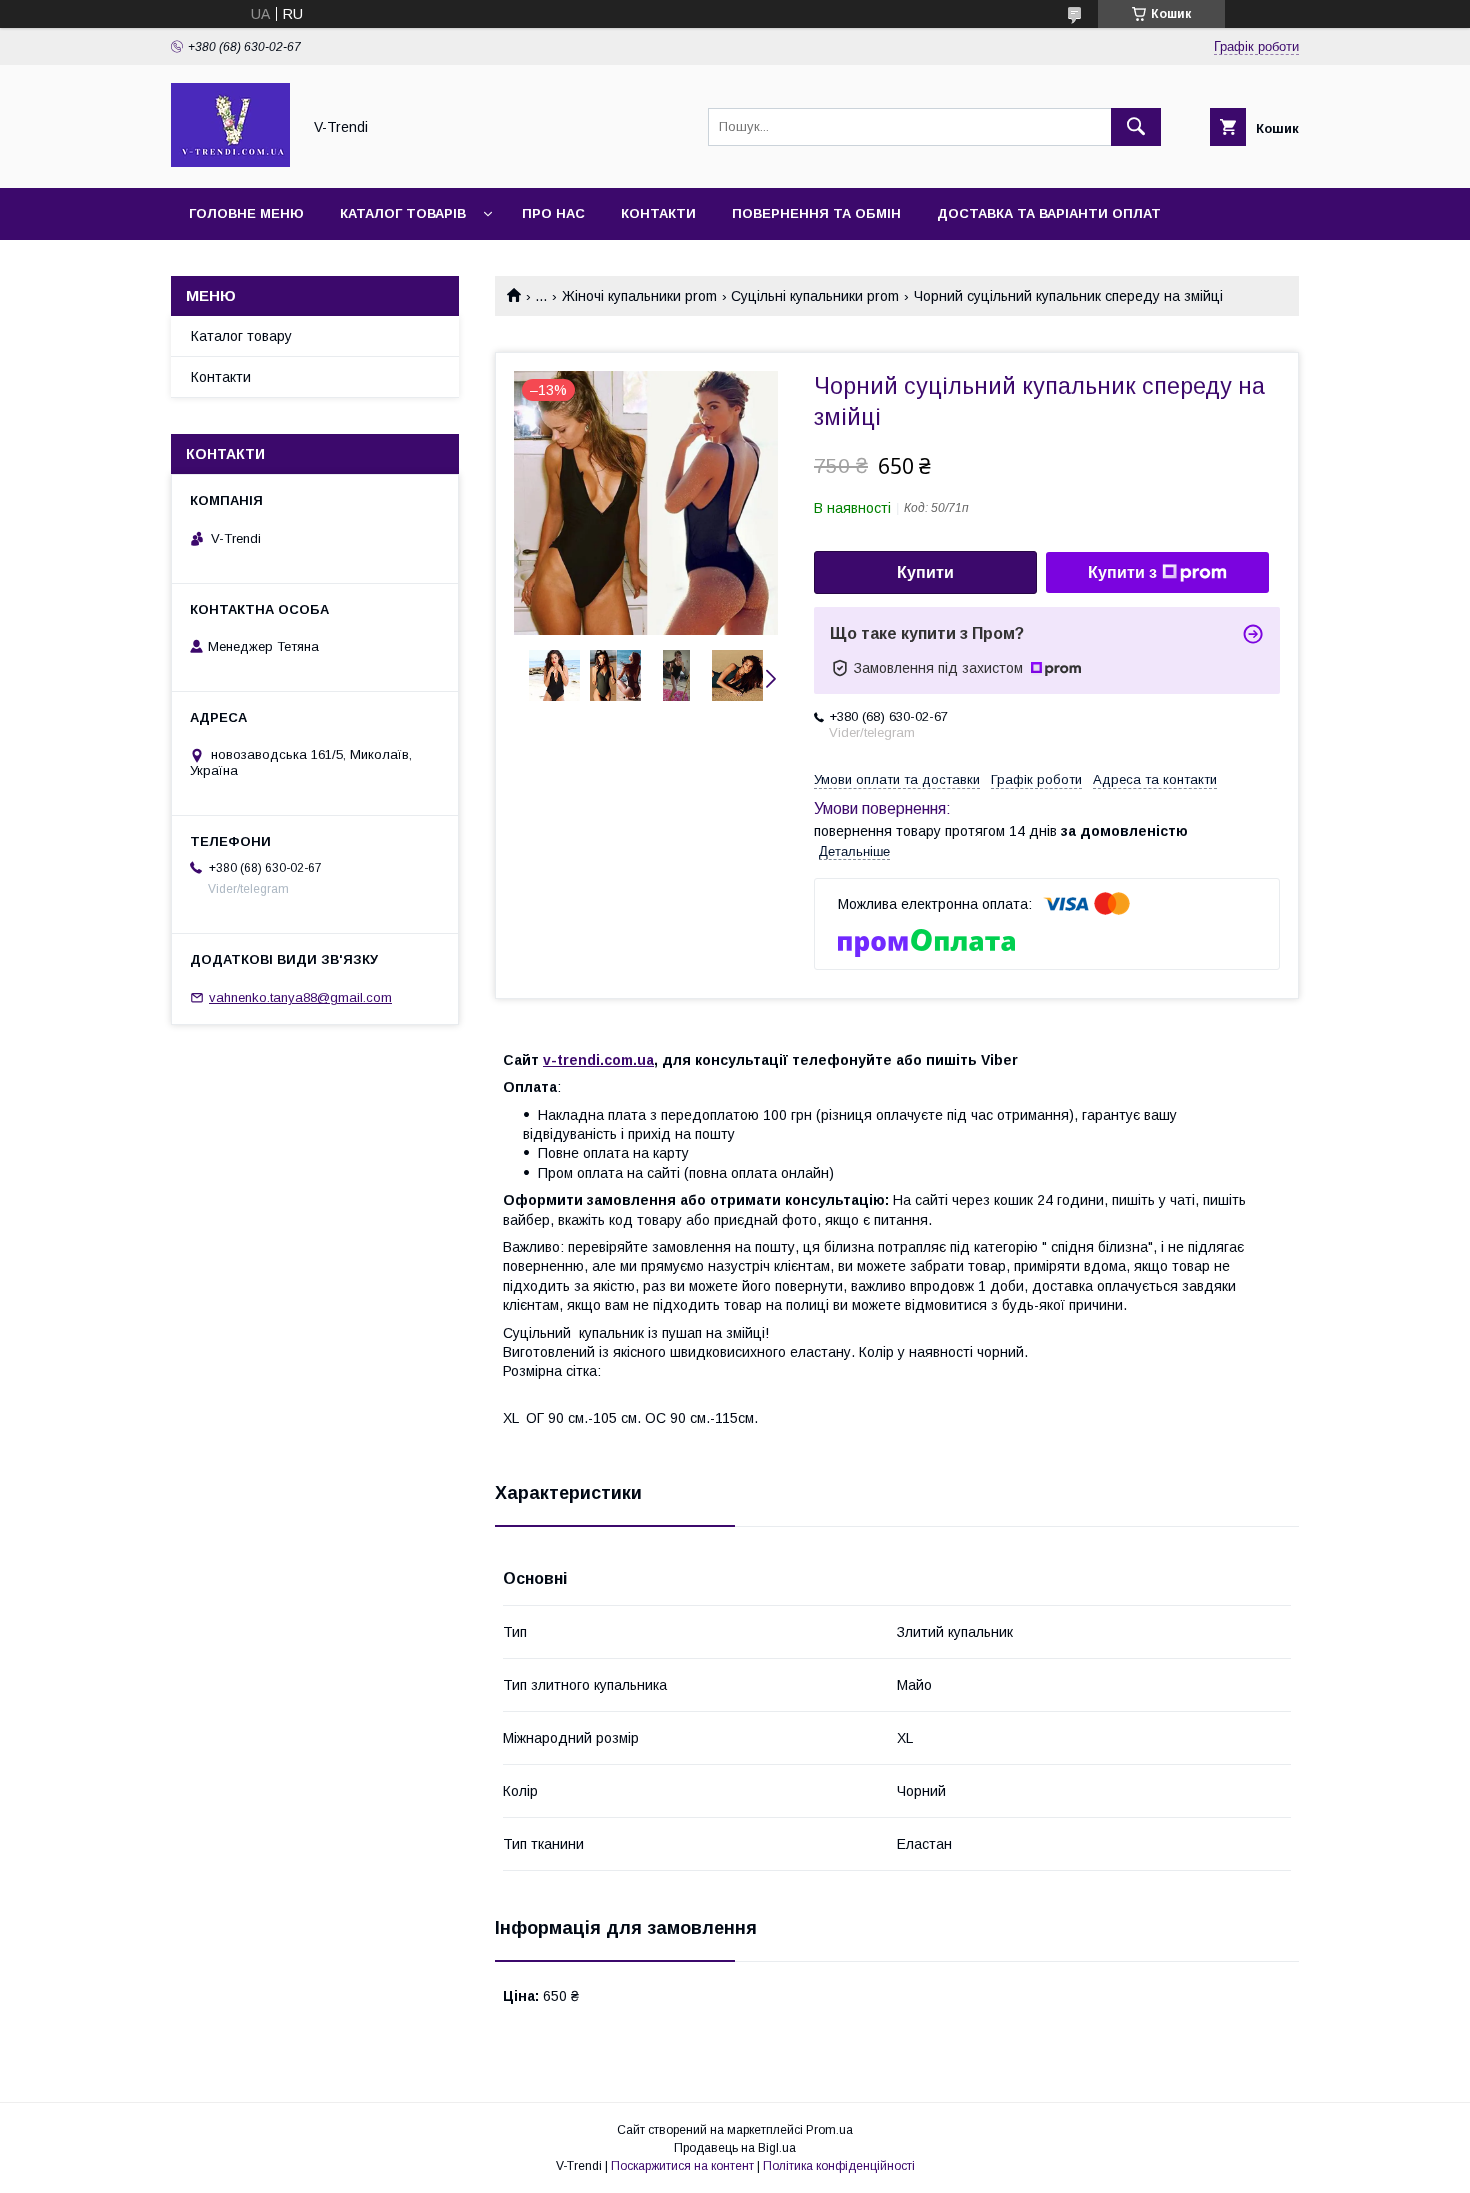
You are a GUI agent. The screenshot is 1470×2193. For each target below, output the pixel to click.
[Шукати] (1136, 127)
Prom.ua (829, 2130)
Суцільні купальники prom (815, 296)
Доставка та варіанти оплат (1049, 213)
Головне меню (246, 213)
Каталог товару (241, 336)
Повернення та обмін (816, 213)
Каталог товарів (403, 213)
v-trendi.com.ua (598, 1060)
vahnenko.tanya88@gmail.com (300, 997)
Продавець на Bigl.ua (735, 2148)
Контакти (658, 213)
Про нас (553, 213)
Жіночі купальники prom (639, 296)
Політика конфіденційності (839, 2166)
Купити (925, 572)
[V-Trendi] (230, 162)
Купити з (1122, 572)
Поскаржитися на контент (682, 2166)
